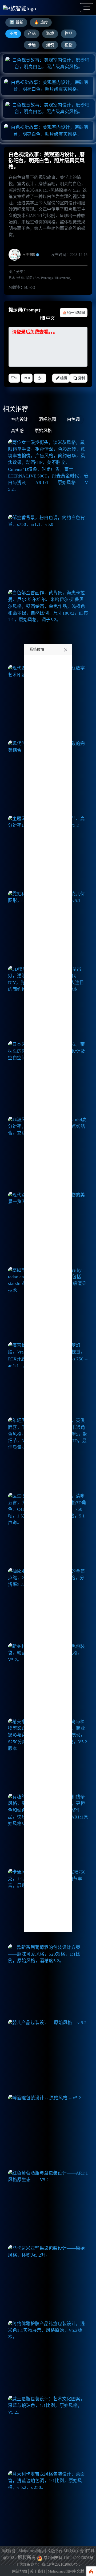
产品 (32, 33)
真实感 (17, 431)
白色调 (73, 420)
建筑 (50, 45)
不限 (13, 33)
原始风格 (43, 431)
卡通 (32, 45)
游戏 (50, 33)
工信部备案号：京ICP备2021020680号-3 (48, 2564)
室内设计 (19, 420)
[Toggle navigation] (87, 8)
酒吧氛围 (47, 420)
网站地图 (19, 2571)
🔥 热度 (41, 22)
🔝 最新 (16, 22)
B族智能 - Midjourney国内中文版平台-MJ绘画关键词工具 (48, 2551)
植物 (69, 45)
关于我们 (37, 2571)
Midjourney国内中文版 (66, 2571)
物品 (69, 33)
